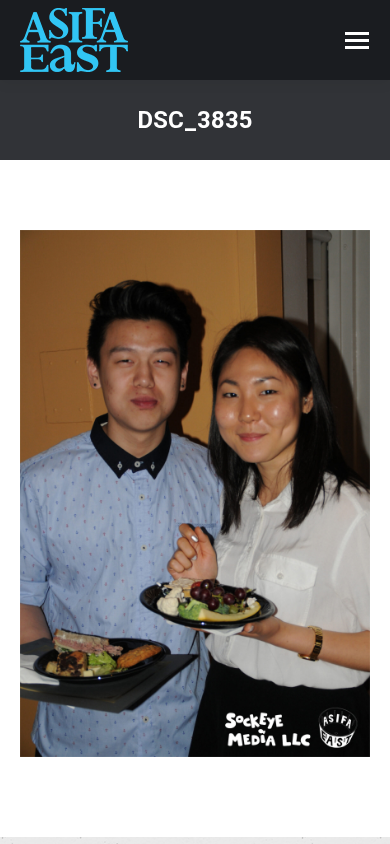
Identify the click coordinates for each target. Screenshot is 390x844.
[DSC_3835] (195, 493)
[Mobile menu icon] (357, 40)
